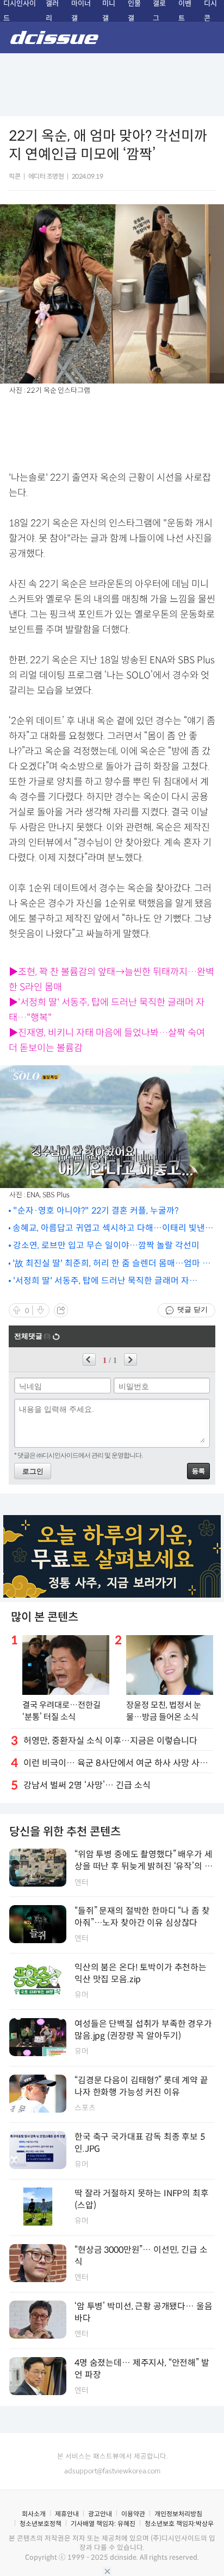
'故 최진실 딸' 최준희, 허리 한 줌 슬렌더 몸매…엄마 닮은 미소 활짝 (111, 1264)
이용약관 (133, 2514)
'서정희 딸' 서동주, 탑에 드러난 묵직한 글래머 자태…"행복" (101, 1281)
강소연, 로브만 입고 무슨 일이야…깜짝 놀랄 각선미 (106, 1245)
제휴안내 (67, 2514)
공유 (61, 1310)
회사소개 (34, 2514)
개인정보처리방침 (178, 2514)
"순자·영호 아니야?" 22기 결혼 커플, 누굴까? (96, 1211)
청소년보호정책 (41, 2524)
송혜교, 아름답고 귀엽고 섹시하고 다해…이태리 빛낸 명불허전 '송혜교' (109, 1229)
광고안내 (100, 2514)
